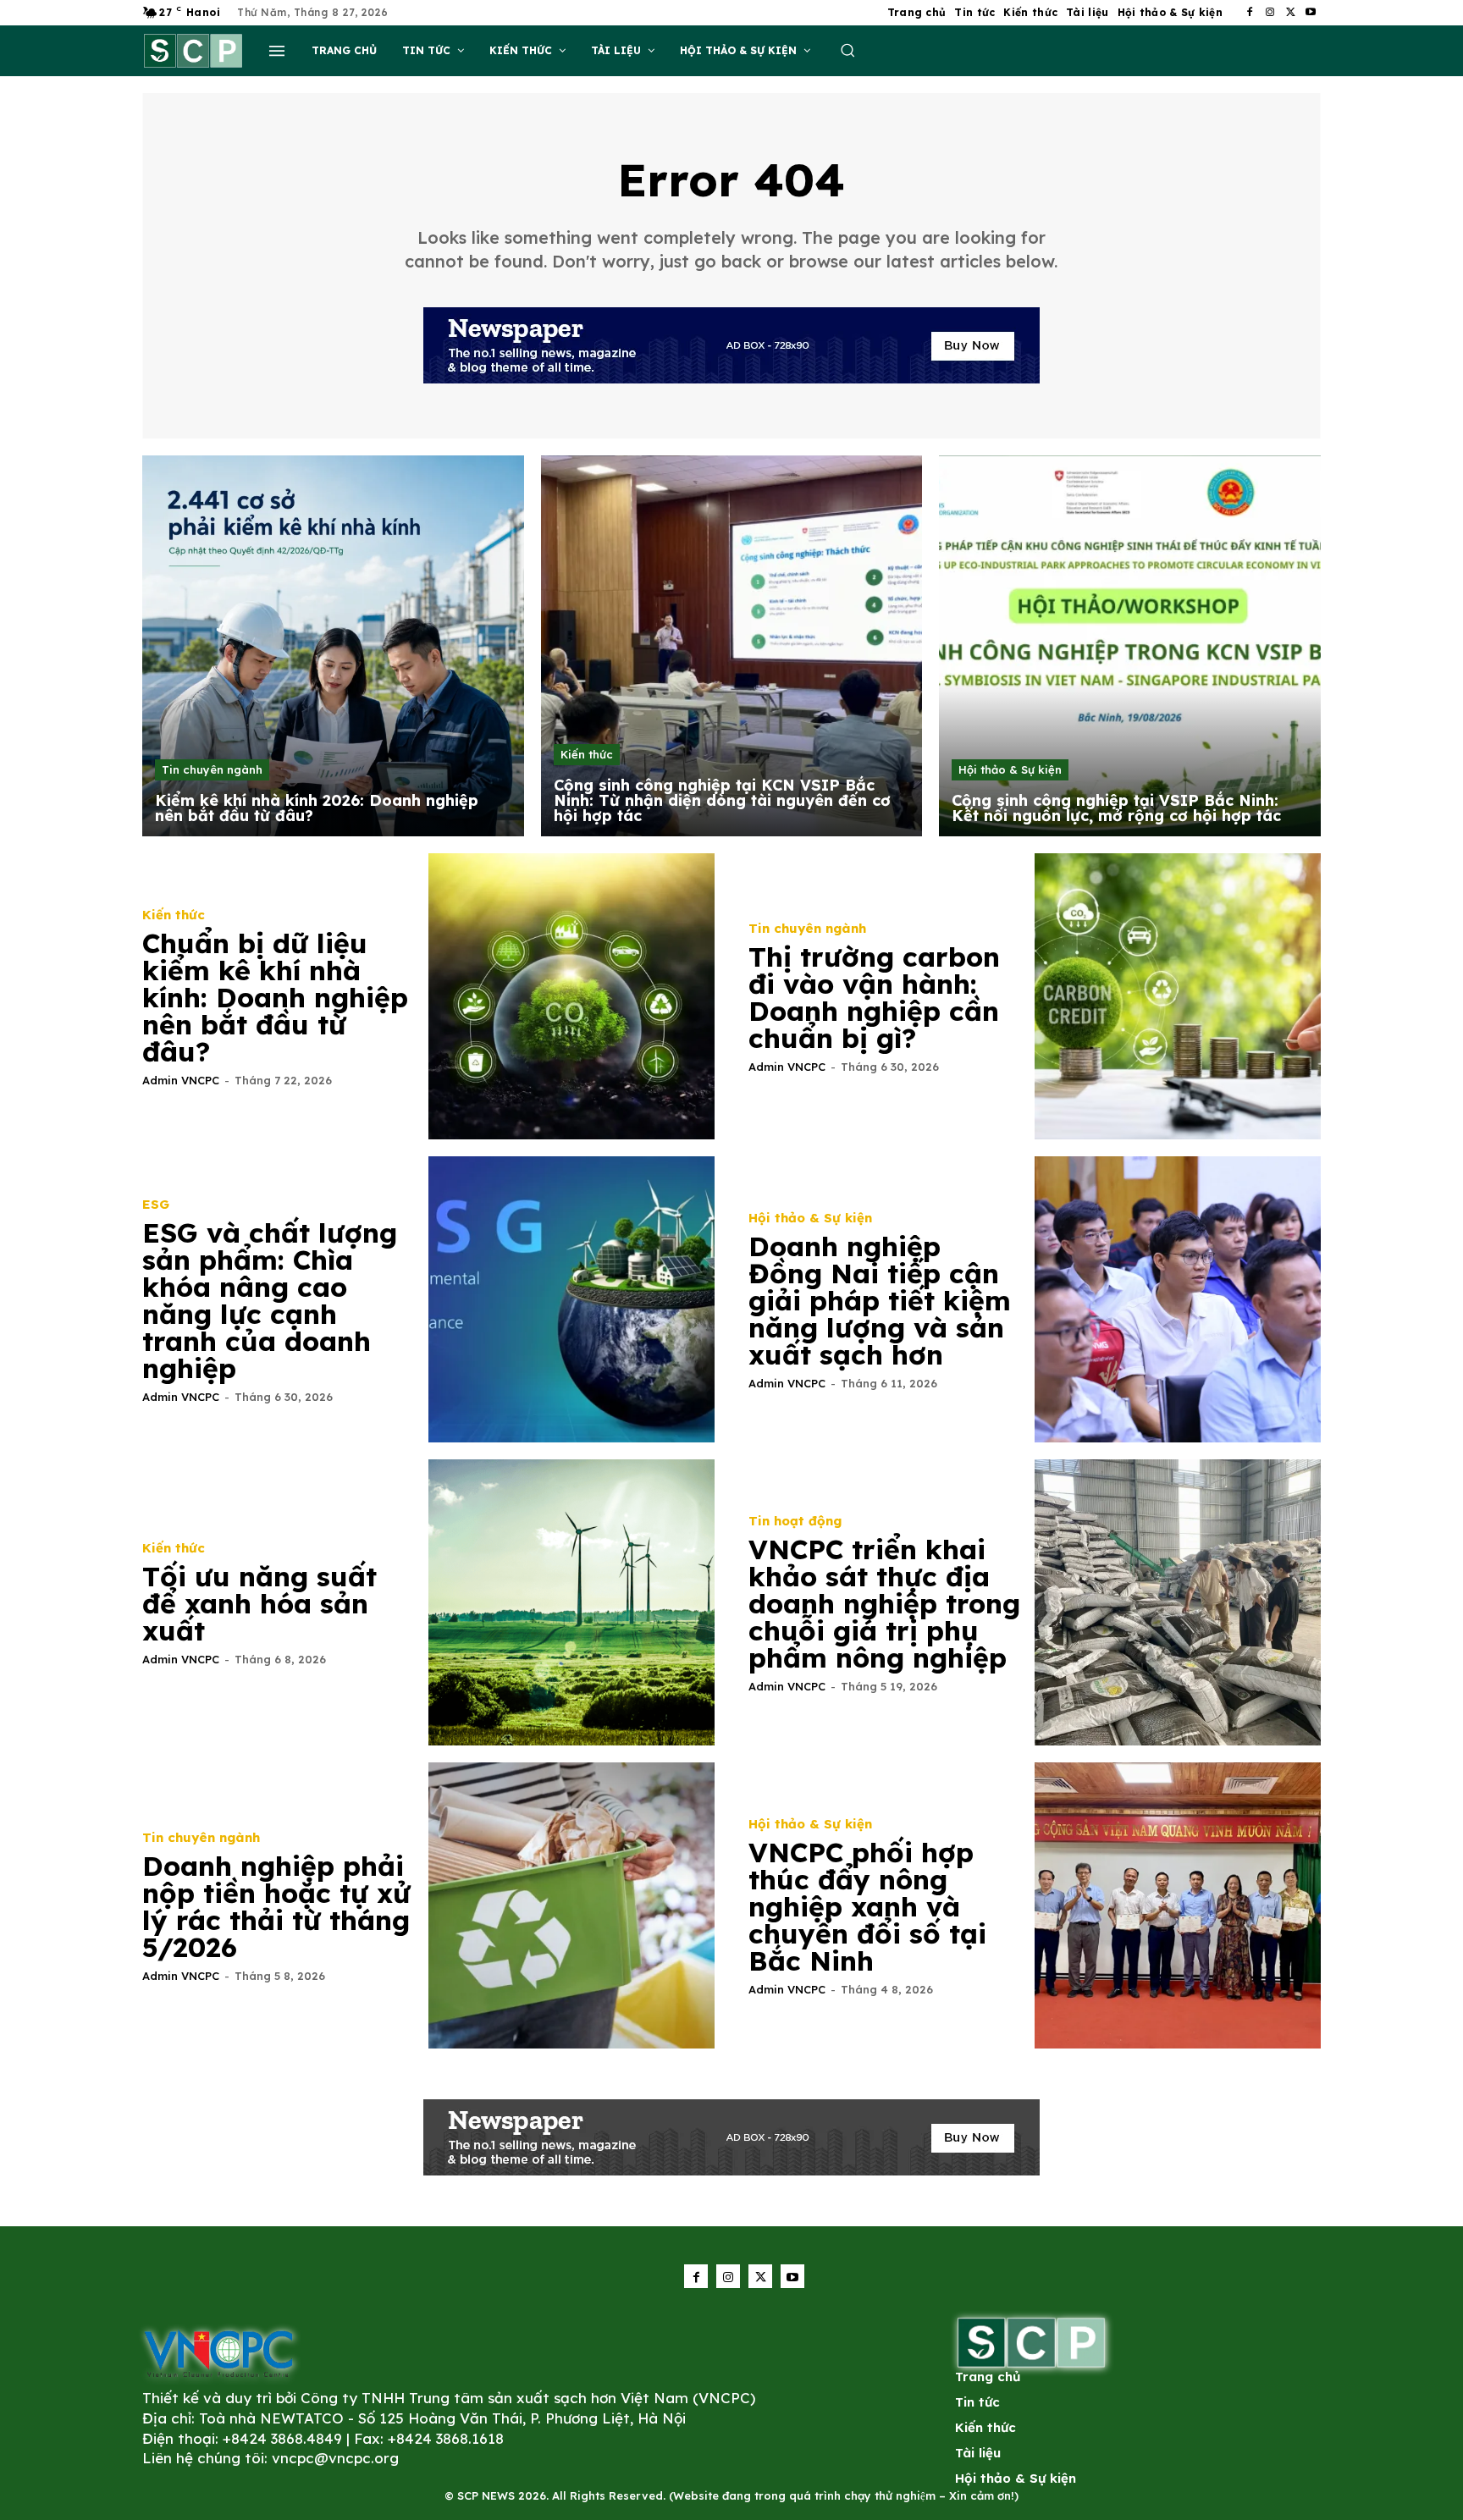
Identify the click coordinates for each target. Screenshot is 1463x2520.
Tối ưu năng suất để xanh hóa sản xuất (259, 1603)
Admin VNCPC (181, 1080)
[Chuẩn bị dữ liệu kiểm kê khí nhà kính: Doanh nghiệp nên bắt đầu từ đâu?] (571, 996)
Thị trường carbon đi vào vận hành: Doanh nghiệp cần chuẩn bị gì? (874, 997)
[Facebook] (1250, 13)
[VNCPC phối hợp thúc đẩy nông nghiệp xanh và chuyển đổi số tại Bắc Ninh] (1178, 1905)
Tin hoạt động (795, 1521)
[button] (847, 50)
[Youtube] (1311, 13)
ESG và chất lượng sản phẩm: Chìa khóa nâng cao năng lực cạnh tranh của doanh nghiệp (270, 1300)
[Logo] (218, 2353)
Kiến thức (587, 754)
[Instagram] (1270, 13)
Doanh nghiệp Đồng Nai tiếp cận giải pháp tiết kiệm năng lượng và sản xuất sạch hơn (880, 1300)
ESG (156, 1204)
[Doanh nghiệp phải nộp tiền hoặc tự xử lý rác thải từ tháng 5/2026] (571, 1905)
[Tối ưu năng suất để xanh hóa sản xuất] (571, 1602)
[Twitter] (1290, 13)
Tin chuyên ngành (212, 769)
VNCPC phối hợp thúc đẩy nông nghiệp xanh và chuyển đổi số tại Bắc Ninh (867, 1906)
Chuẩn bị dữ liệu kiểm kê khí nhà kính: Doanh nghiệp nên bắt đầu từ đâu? (275, 997)
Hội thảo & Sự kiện (1010, 769)
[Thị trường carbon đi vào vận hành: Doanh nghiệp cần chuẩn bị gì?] (1178, 996)
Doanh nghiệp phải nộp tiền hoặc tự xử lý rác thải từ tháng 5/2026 (276, 1906)
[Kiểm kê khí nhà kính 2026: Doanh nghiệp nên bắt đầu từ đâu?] (333, 646)
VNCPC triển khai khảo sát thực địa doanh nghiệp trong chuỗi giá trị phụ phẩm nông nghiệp (884, 1603)
